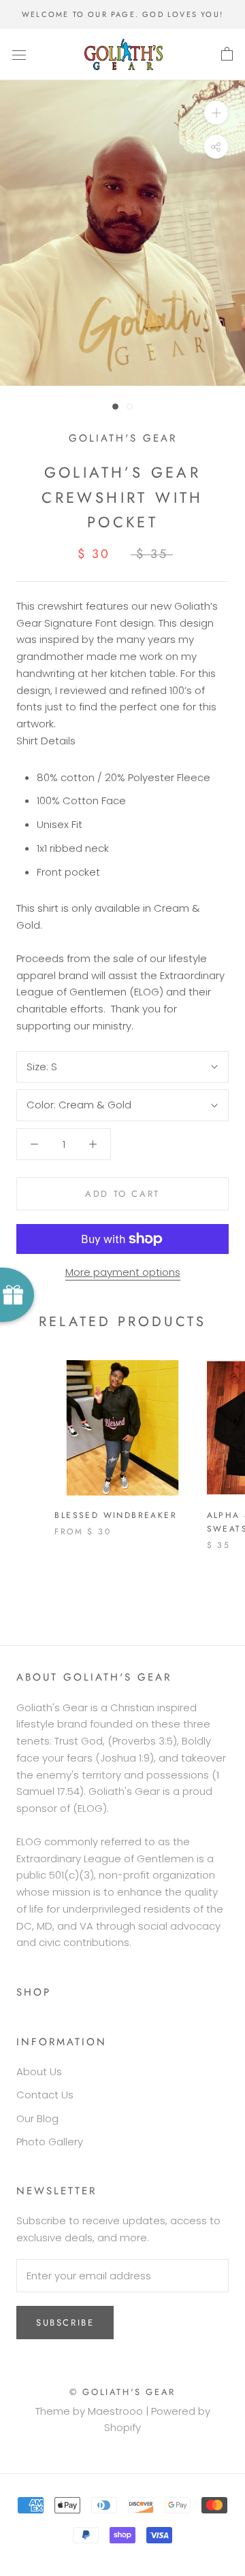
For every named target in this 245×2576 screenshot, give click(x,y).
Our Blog (37, 2118)
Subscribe (65, 2323)
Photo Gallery (50, 2142)
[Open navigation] (19, 54)
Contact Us (45, 2095)
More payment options (123, 1272)
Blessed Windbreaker (116, 1515)
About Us (39, 2071)
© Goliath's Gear (122, 2392)
